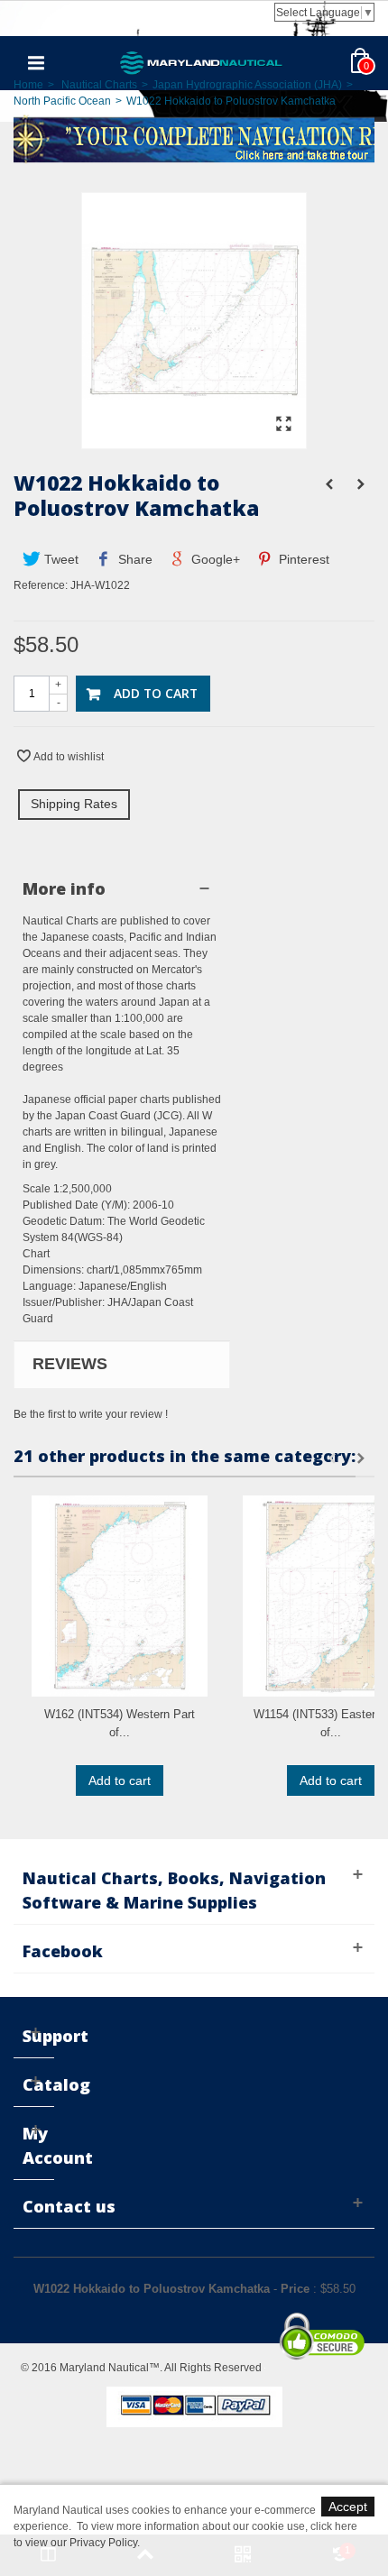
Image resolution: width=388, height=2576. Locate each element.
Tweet (60, 559)
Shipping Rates (74, 804)
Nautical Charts (99, 85)
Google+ (214, 559)
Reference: (41, 585)
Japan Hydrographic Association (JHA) (247, 85)
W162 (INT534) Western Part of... (120, 1723)
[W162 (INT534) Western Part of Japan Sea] (120, 1596)
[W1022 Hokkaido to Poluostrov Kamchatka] (194, 440)
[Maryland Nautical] (201, 62)
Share (134, 559)
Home (28, 85)
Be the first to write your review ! (91, 1414)
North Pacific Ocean (62, 101)
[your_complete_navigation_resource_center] (194, 138)
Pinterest (302, 559)
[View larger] (283, 425)
